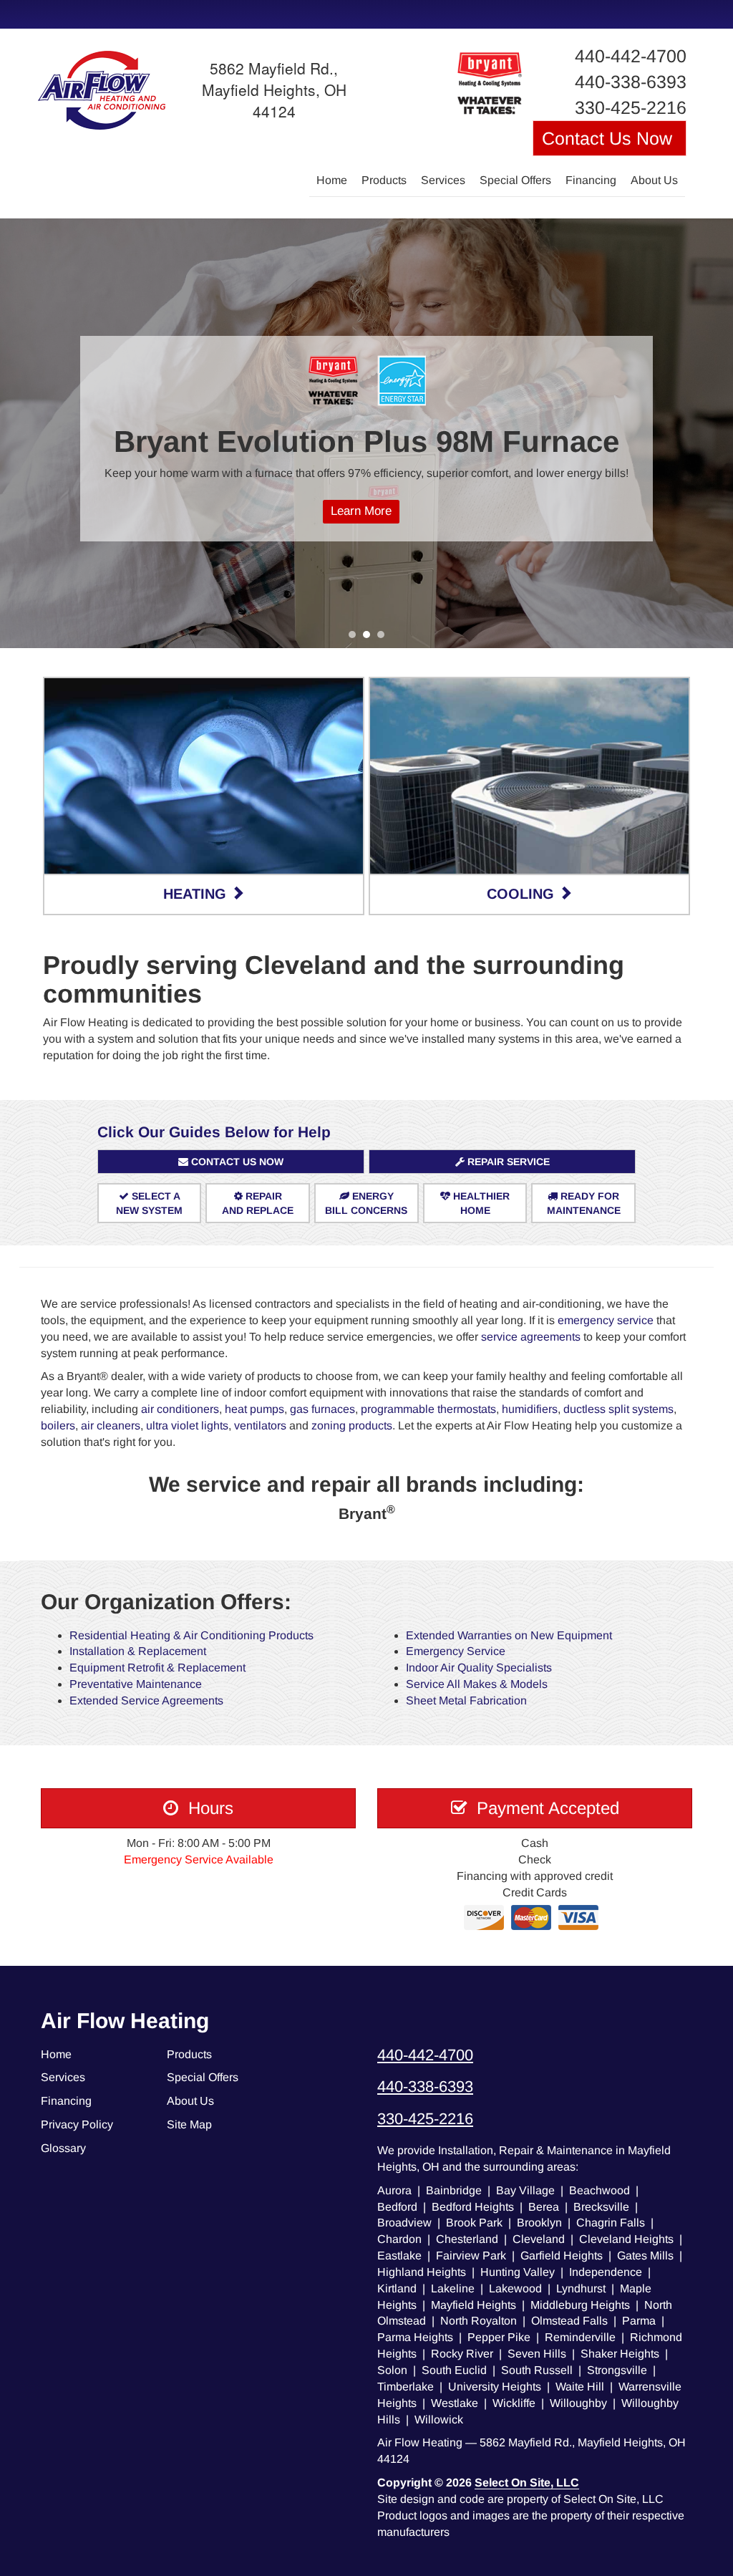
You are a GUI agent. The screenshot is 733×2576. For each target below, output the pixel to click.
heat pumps (254, 1409)
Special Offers (515, 180)
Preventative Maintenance (136, 1684)
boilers (58, 1426)
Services (443, 180)
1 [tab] (356, 638)
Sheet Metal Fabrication (466, 1701)
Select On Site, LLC (527, 2483)
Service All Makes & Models (477, 1684)
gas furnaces (322, 1409)
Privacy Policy (77, 2124)
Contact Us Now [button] (610, 138)
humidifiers (530, 1409)
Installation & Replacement (138, 1651)
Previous (13, 433)
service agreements (531, 1337)
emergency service (606, 1320)
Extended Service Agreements (146, 1701)
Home (332, 180)
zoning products (352, 1426)
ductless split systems (618, 1409)
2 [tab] (370, 638)
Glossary (63, 2148)
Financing (591, 180)
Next (717, 433)
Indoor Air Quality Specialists (479, 1668)
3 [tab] (384, 638)
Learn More (361, 511)
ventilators (260, 1426)
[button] (231, 1162)
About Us (654, 180)
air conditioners (180, 1409)
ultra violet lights (187, 1426)
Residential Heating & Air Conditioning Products (191, 1635)
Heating (197, 894)
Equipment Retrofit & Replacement (157, 1668)
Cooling (523, 894)
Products (384, 180)
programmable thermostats (428, 1409)
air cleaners (111, 1426)
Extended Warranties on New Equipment (509, 1635)
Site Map (189, 2124)
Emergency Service (456, 1651)
